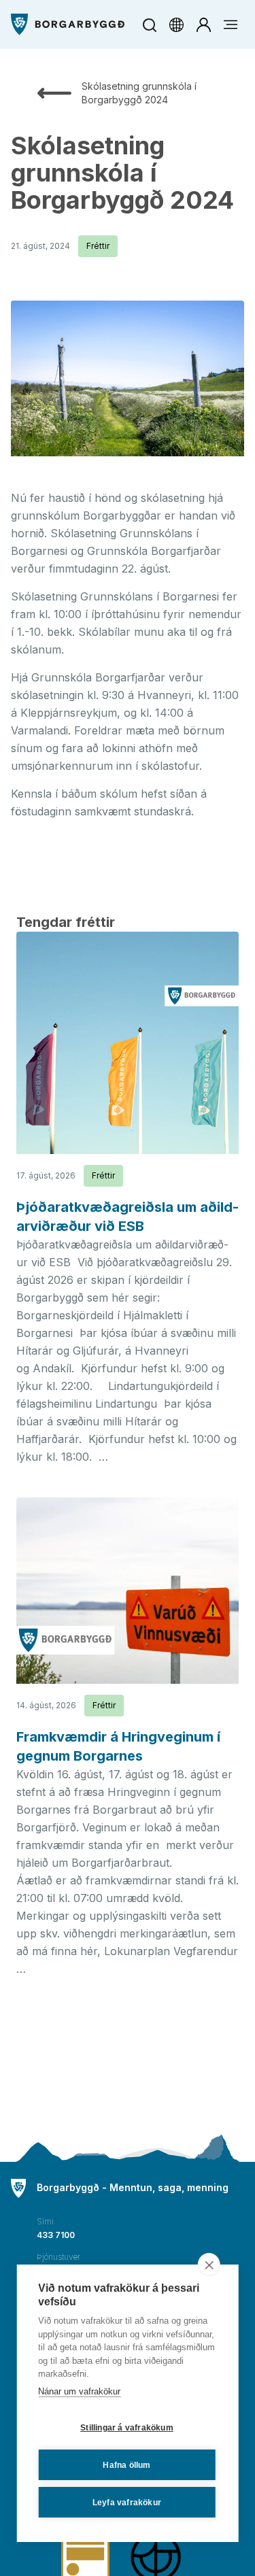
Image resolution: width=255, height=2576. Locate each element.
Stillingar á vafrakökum (127, 2428)
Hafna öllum (126, 2465)
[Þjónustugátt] (203, 24)
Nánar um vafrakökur (79, 2391)
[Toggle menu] (231, 24)
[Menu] (68, 24)
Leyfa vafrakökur (127, 2503)
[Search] (149, 25)
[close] (209, 2265)
